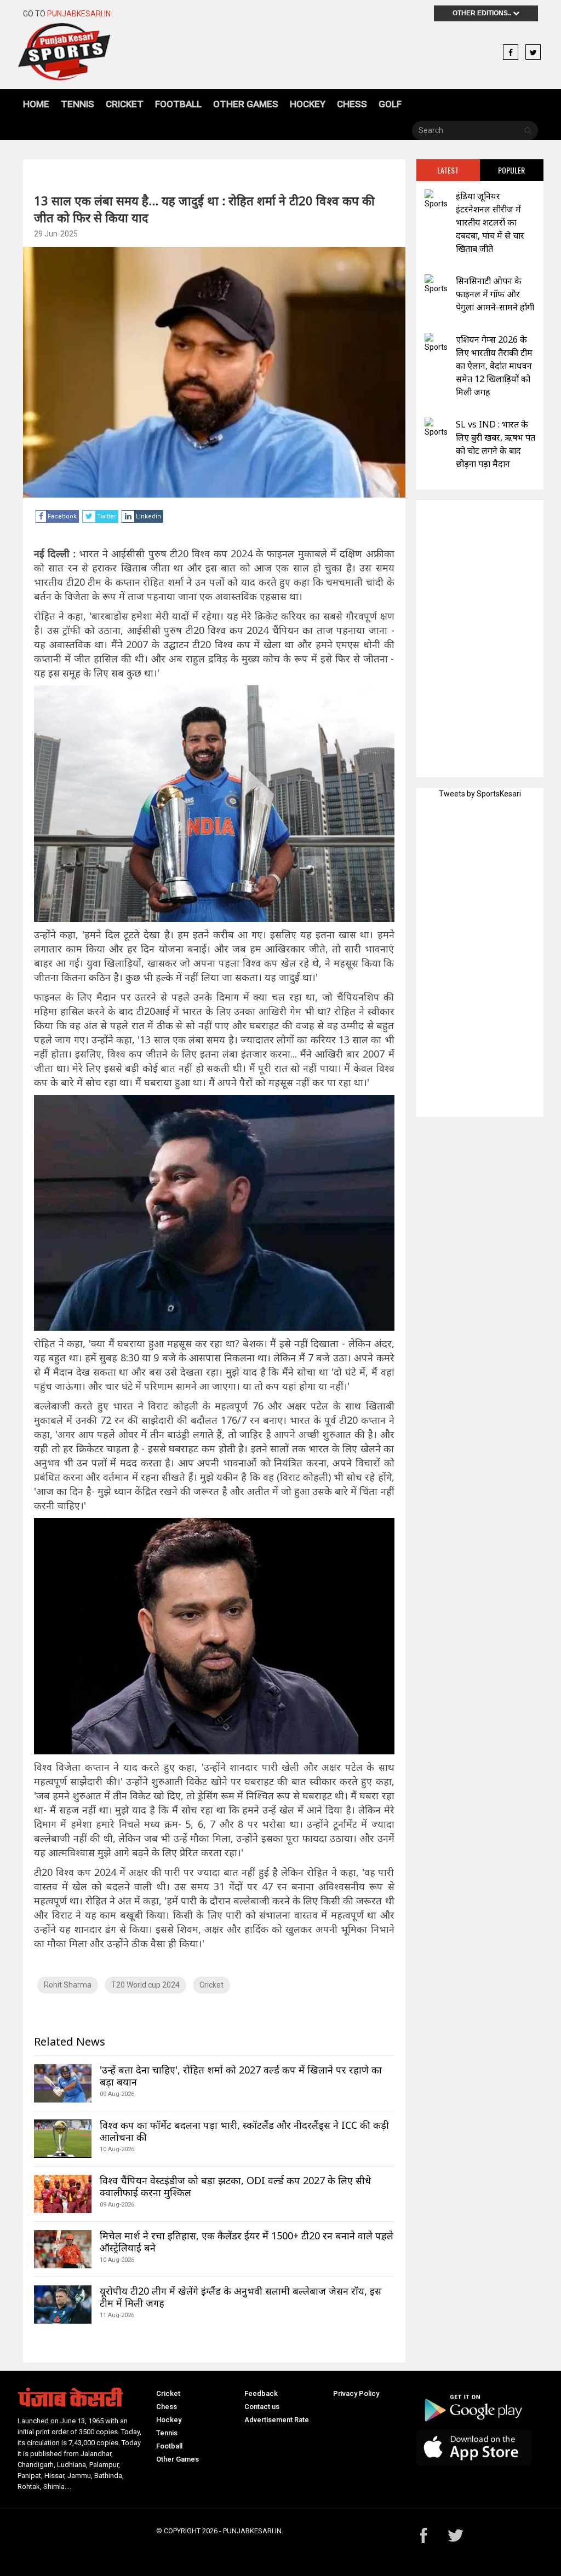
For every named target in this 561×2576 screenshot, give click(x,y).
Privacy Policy (356, 2393)
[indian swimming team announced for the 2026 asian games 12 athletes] (436, 343)
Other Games (246, 104)
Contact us (262, 2407)
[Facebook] (511, 53)
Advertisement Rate (277, 2420)
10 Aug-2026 (117, 2149)
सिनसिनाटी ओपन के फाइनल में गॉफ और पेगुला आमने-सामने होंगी (495, 294)
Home (36, 104)
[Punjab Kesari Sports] (81, 52)
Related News (70, 2041)
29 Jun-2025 (56, 234)
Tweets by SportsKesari (480, 794)
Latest (448, 170)
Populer (511, 170)
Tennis (78, 104)
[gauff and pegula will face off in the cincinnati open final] (436, 284)
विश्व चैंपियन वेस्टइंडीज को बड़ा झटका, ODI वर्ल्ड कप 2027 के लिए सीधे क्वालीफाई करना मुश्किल (235, 2186)
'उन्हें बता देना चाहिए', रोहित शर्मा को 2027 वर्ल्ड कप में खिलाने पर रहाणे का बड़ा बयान (241, 2076)
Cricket (125, 104)
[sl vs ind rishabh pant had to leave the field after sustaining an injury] (436, 428)
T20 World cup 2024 (145, 1985)
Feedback (261, 2393)
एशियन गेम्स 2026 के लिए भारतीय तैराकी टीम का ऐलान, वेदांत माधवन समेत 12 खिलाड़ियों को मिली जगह (494, 366)
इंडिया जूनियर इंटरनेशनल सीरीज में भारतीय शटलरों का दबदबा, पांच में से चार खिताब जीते (490, 222)
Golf (390, 104)
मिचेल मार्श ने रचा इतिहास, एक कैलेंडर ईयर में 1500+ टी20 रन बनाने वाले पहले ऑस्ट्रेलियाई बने (247, 2242)
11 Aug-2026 (117, 2315)
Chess (352, 104)
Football (178, 104)
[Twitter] (533, 53)
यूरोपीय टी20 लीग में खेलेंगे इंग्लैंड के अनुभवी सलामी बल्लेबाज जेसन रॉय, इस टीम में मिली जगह (241, 2297)
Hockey (308, 104)
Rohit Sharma (68, 1985)
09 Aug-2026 (117, 2094)
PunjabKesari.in (79, 14)
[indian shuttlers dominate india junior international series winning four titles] (436, 200)
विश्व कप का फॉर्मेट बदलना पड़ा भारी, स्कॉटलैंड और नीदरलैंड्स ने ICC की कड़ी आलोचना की (244, 2131)
